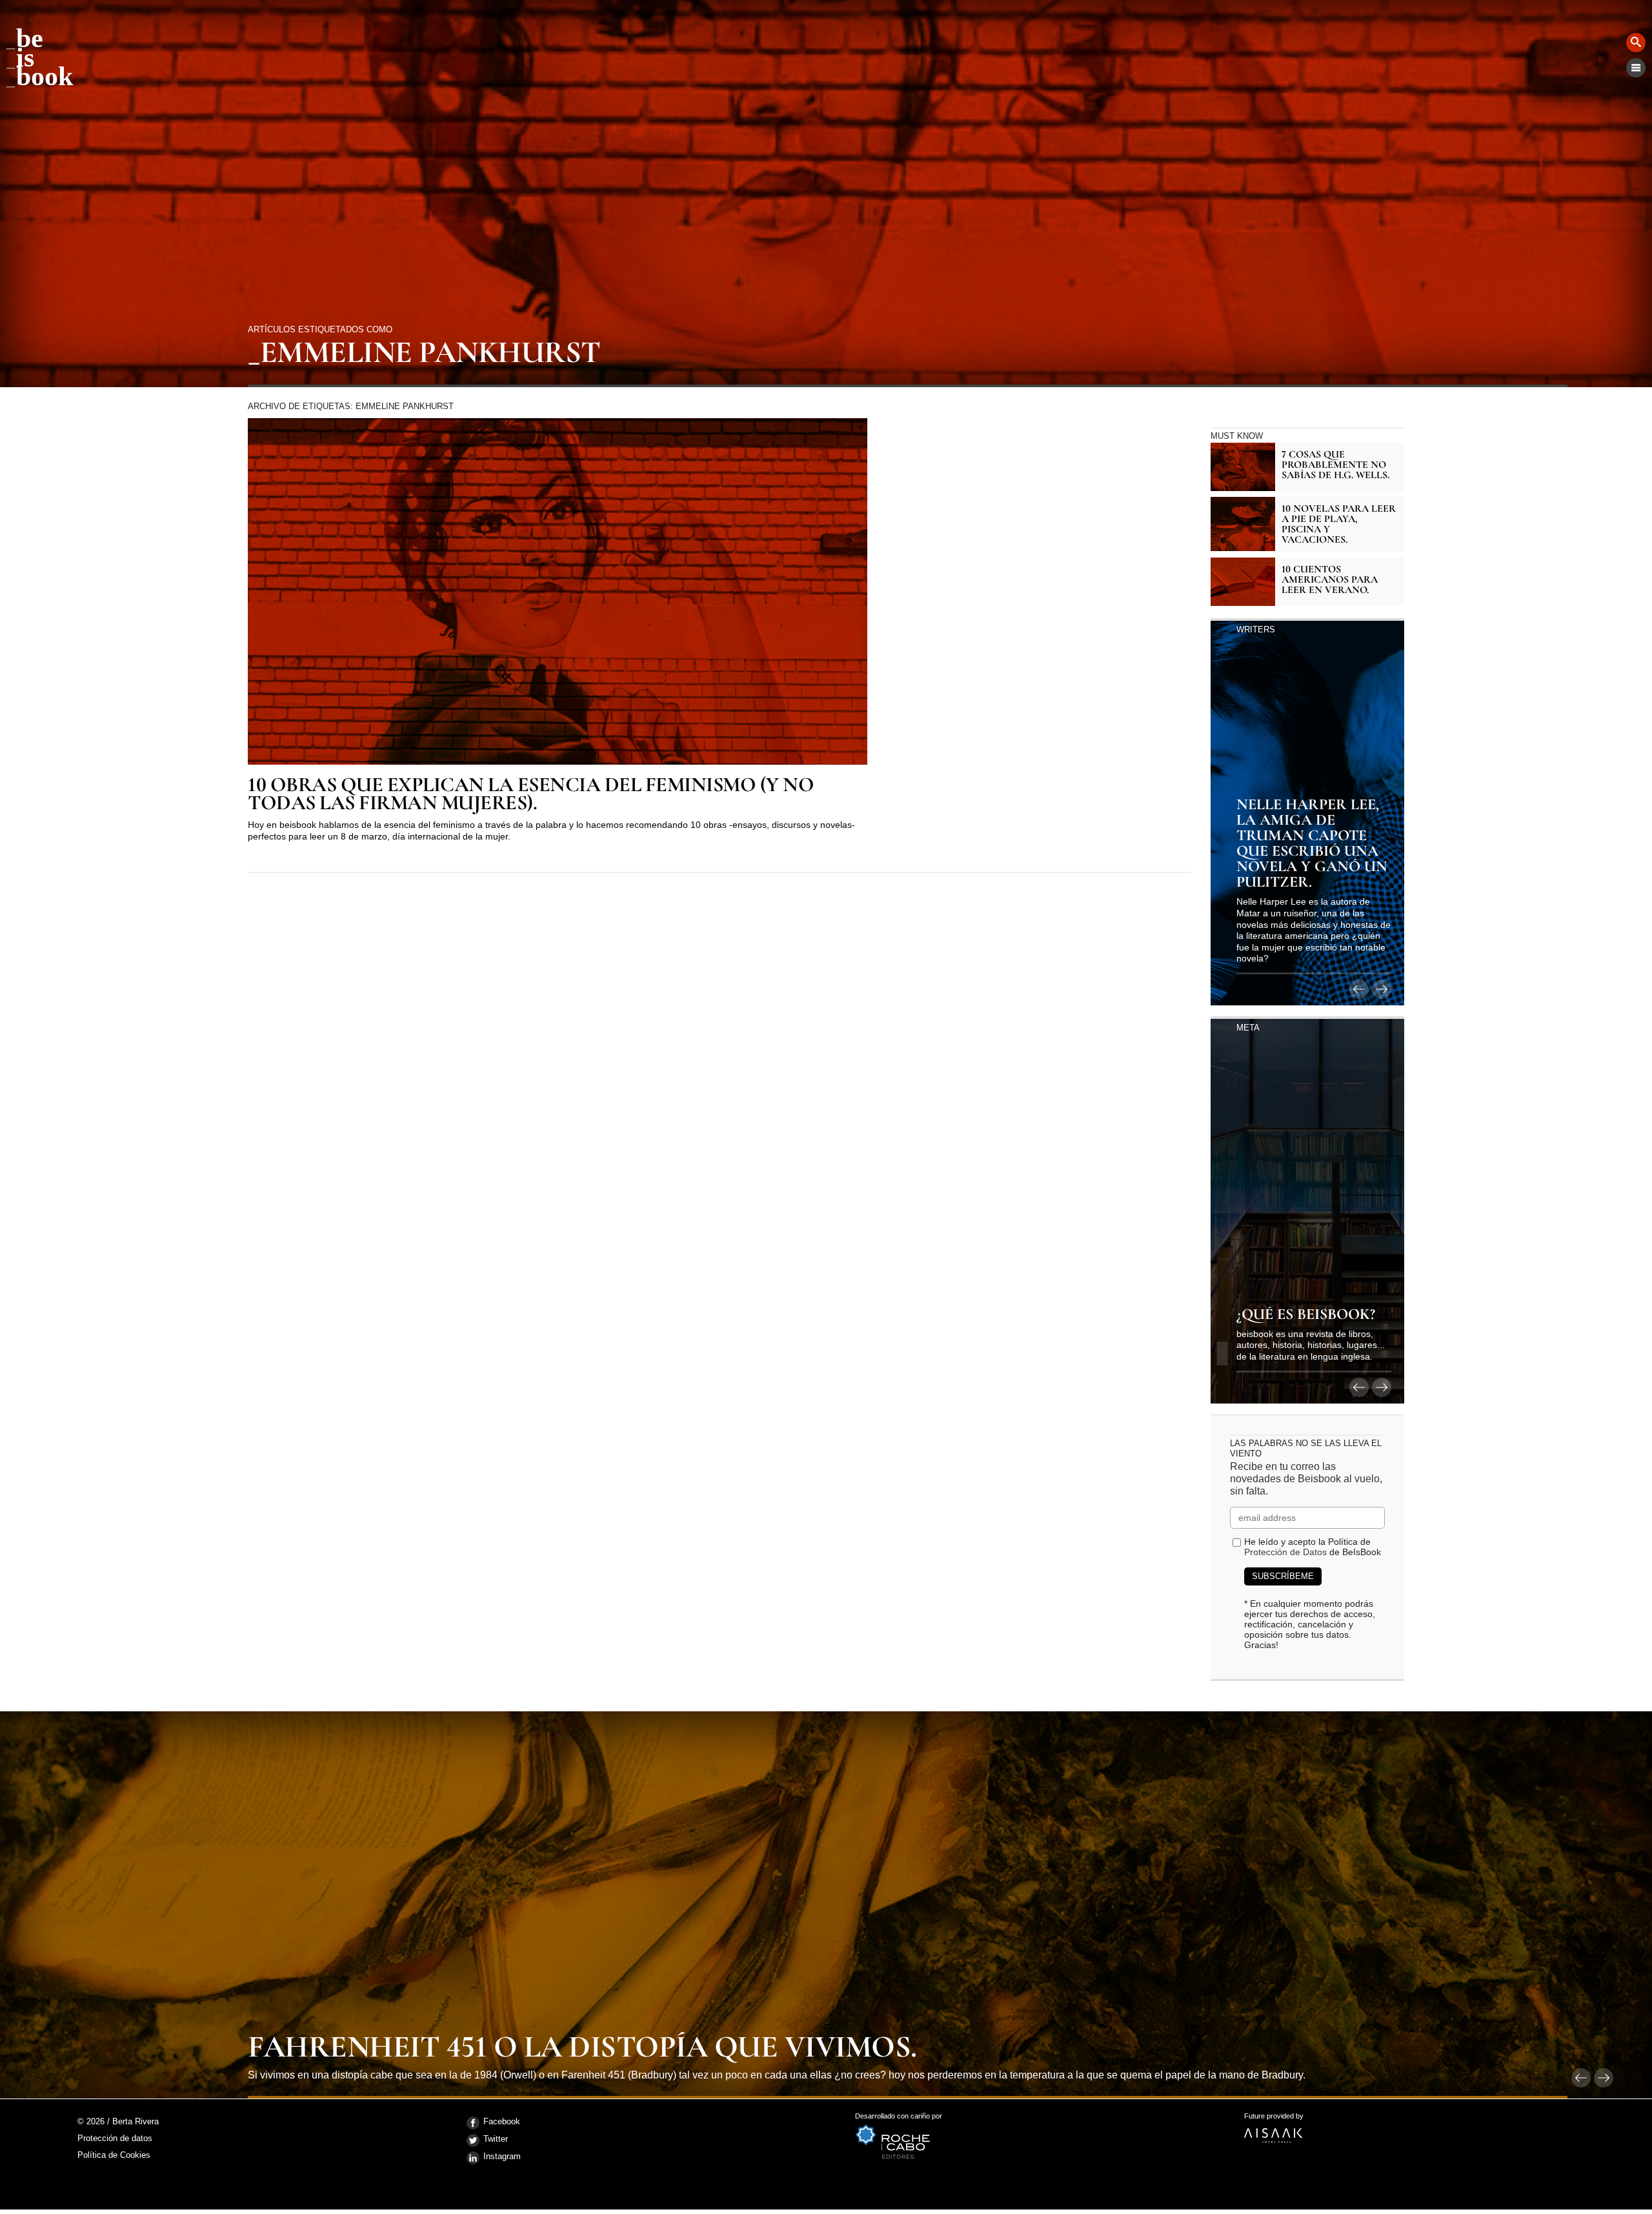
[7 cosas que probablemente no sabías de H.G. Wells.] (1243, 467)
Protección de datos (115, 2139)
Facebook (502, 2121)
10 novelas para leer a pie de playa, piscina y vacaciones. (1339, 524)
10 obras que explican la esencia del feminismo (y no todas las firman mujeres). (531, 794)
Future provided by (1274, 2120)
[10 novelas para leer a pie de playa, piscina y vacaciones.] (1243, 524)
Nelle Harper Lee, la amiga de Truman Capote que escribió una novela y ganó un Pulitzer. (1312, 844)
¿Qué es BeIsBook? (1306, 1315)
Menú (1636, 68)
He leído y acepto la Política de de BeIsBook (1313, 1547)
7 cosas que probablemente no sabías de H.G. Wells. (1335, 465)
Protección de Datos (1285, 1552)
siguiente (1382, 989)
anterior (1359, 989)
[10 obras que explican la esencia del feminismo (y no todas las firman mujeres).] (558, 591)
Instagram (502, 2156)
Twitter (496, 2139)
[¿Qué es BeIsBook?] (1307, 1210)
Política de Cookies (114, 2155)
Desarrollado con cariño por (899, 2120)
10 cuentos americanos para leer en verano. (1330, 579)
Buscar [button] (1636, 43)
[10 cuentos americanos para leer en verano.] (1243, 582)
